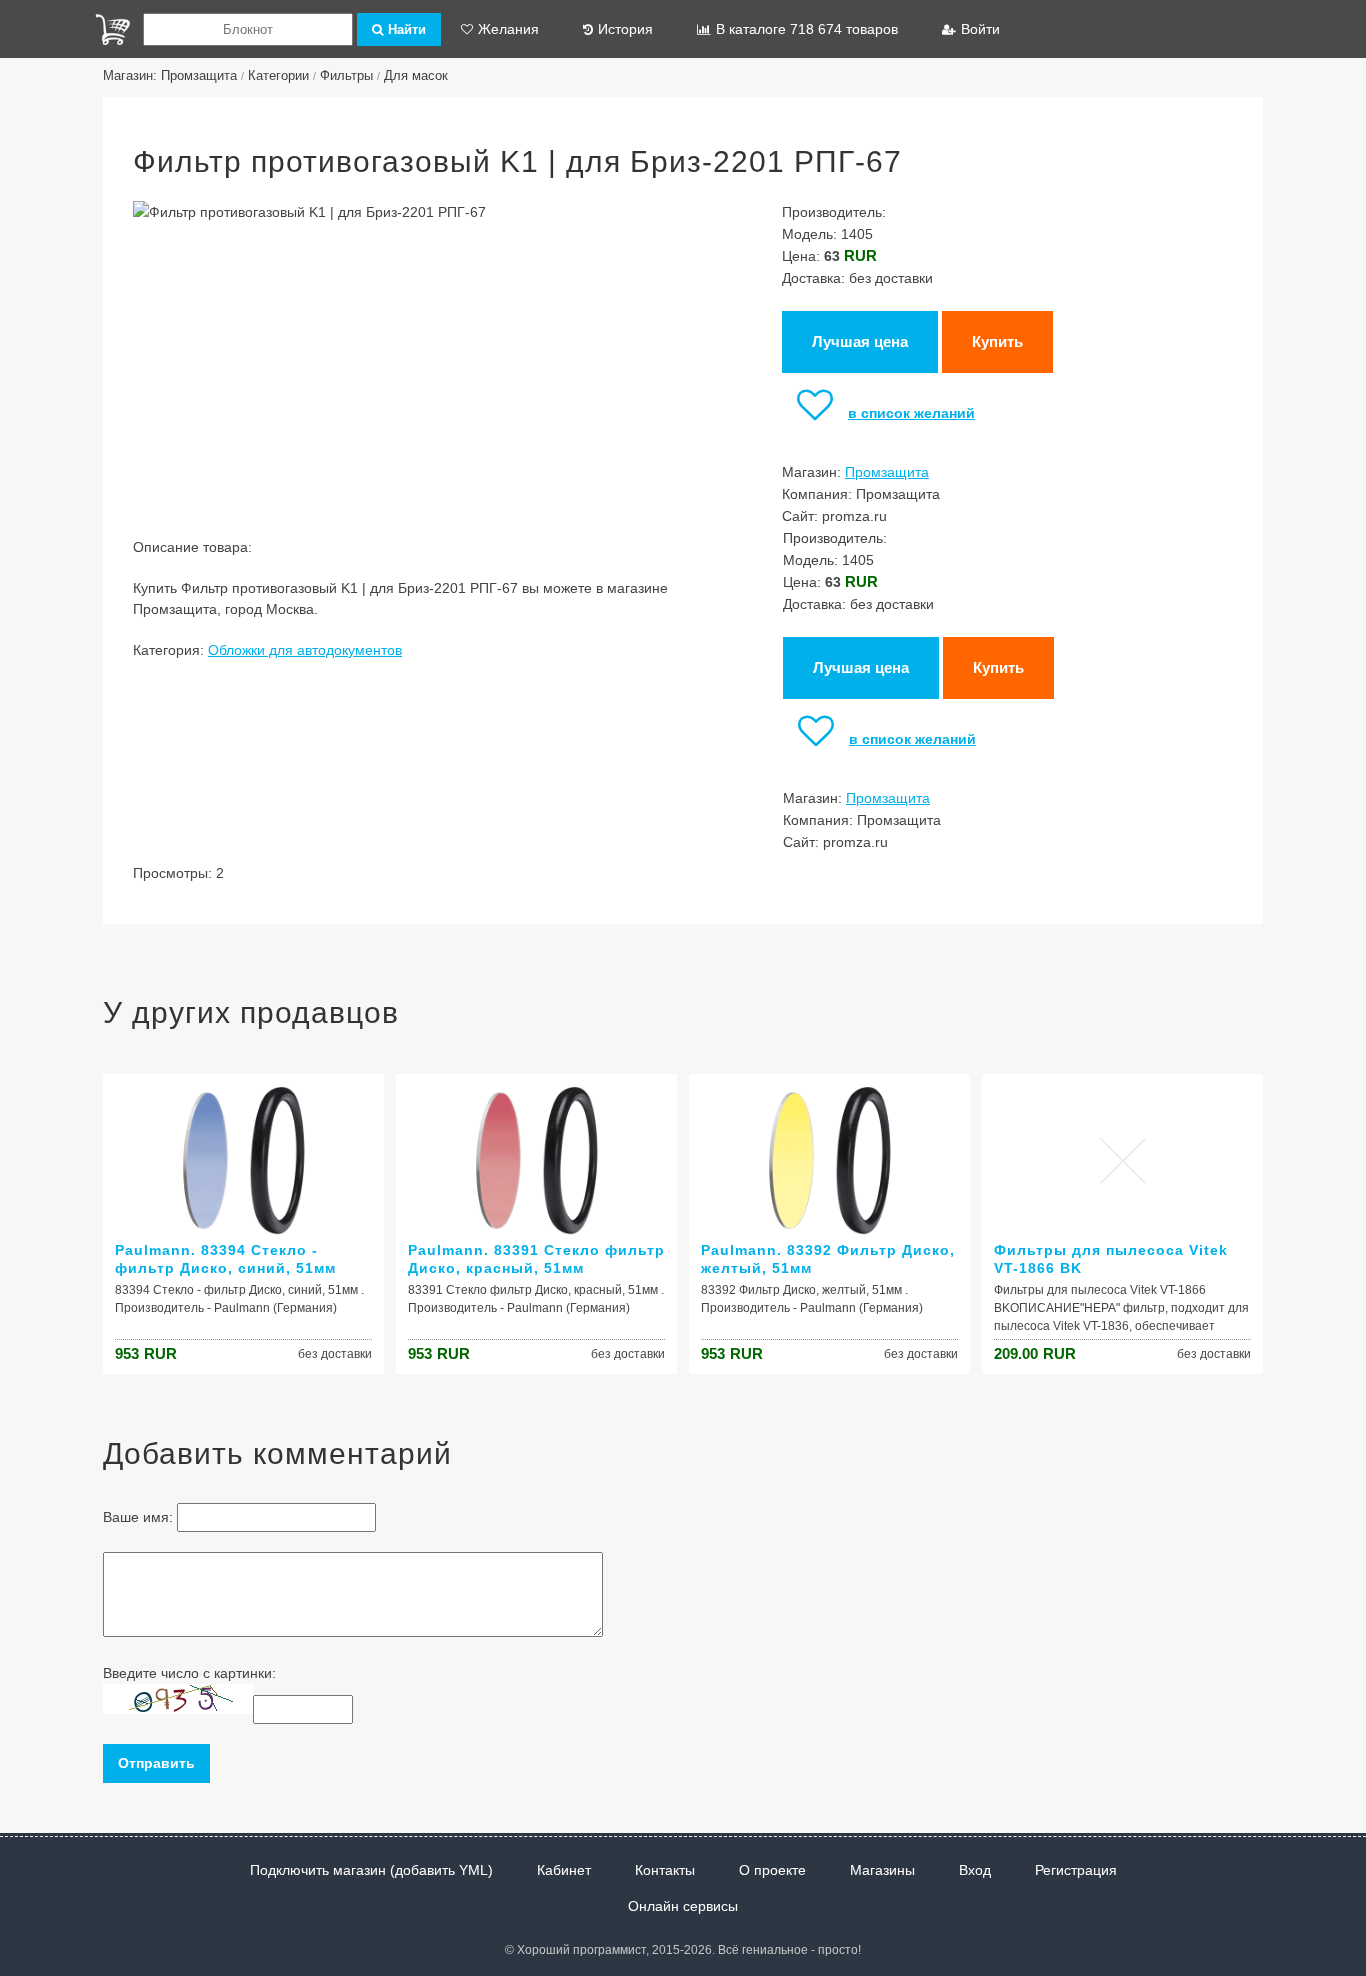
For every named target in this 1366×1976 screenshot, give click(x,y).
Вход (975, 1870)
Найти (407, 29)
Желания (508, 29)
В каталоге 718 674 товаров (807, 29)
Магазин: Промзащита (170, 75)
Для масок (416, 75)
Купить (997, 341)
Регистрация (1076, 1870)
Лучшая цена (860, 341)
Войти (980, 29)
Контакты (665, 1870)
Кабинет (564, 1870)
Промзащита (887, 472)
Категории (278, 75)
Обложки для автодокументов (305, 650)
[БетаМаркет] (113, 29)
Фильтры (346, 75)
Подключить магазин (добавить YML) (371, 1870)
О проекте (772, 1870)
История (625, 29)
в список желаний (911, 413)
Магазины (882, 1870)
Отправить (156, 1763)
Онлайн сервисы (683, 1906)
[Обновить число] (178, 1709)
